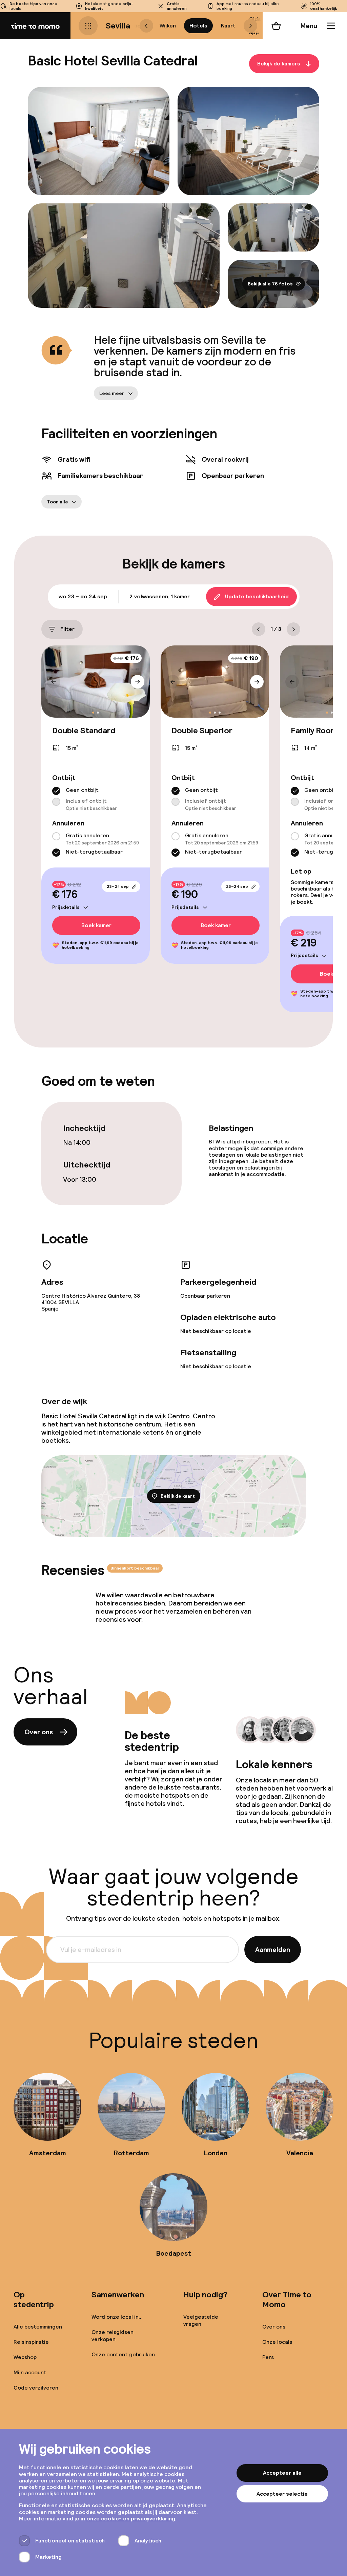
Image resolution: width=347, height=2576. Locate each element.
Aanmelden (273, 1950)
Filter (67, 629)
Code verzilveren (36, 2388)
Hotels (198, 26)
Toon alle (57, 502)
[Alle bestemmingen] (88, 26)
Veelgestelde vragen (201, 2320)
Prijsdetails (66, 907)
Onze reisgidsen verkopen (113, 2336)
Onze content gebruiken (123, 2354)
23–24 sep (118, 886)
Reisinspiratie (31, 2342)
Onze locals (277, 2342)
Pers (268, 2357)
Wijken (168, 26)
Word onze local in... (117, 2317)
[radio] (56, 791)
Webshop (25, 2357)
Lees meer (112, 393)
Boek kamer (96, 925)
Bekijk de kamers (279, 64)
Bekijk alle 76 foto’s (270, 284)
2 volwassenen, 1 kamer (160, 596)
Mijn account (30, 2372)
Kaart (228, 26)
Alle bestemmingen (38, 2327)
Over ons (39, 1732)
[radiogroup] (96, 799)
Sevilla (118, 26)
